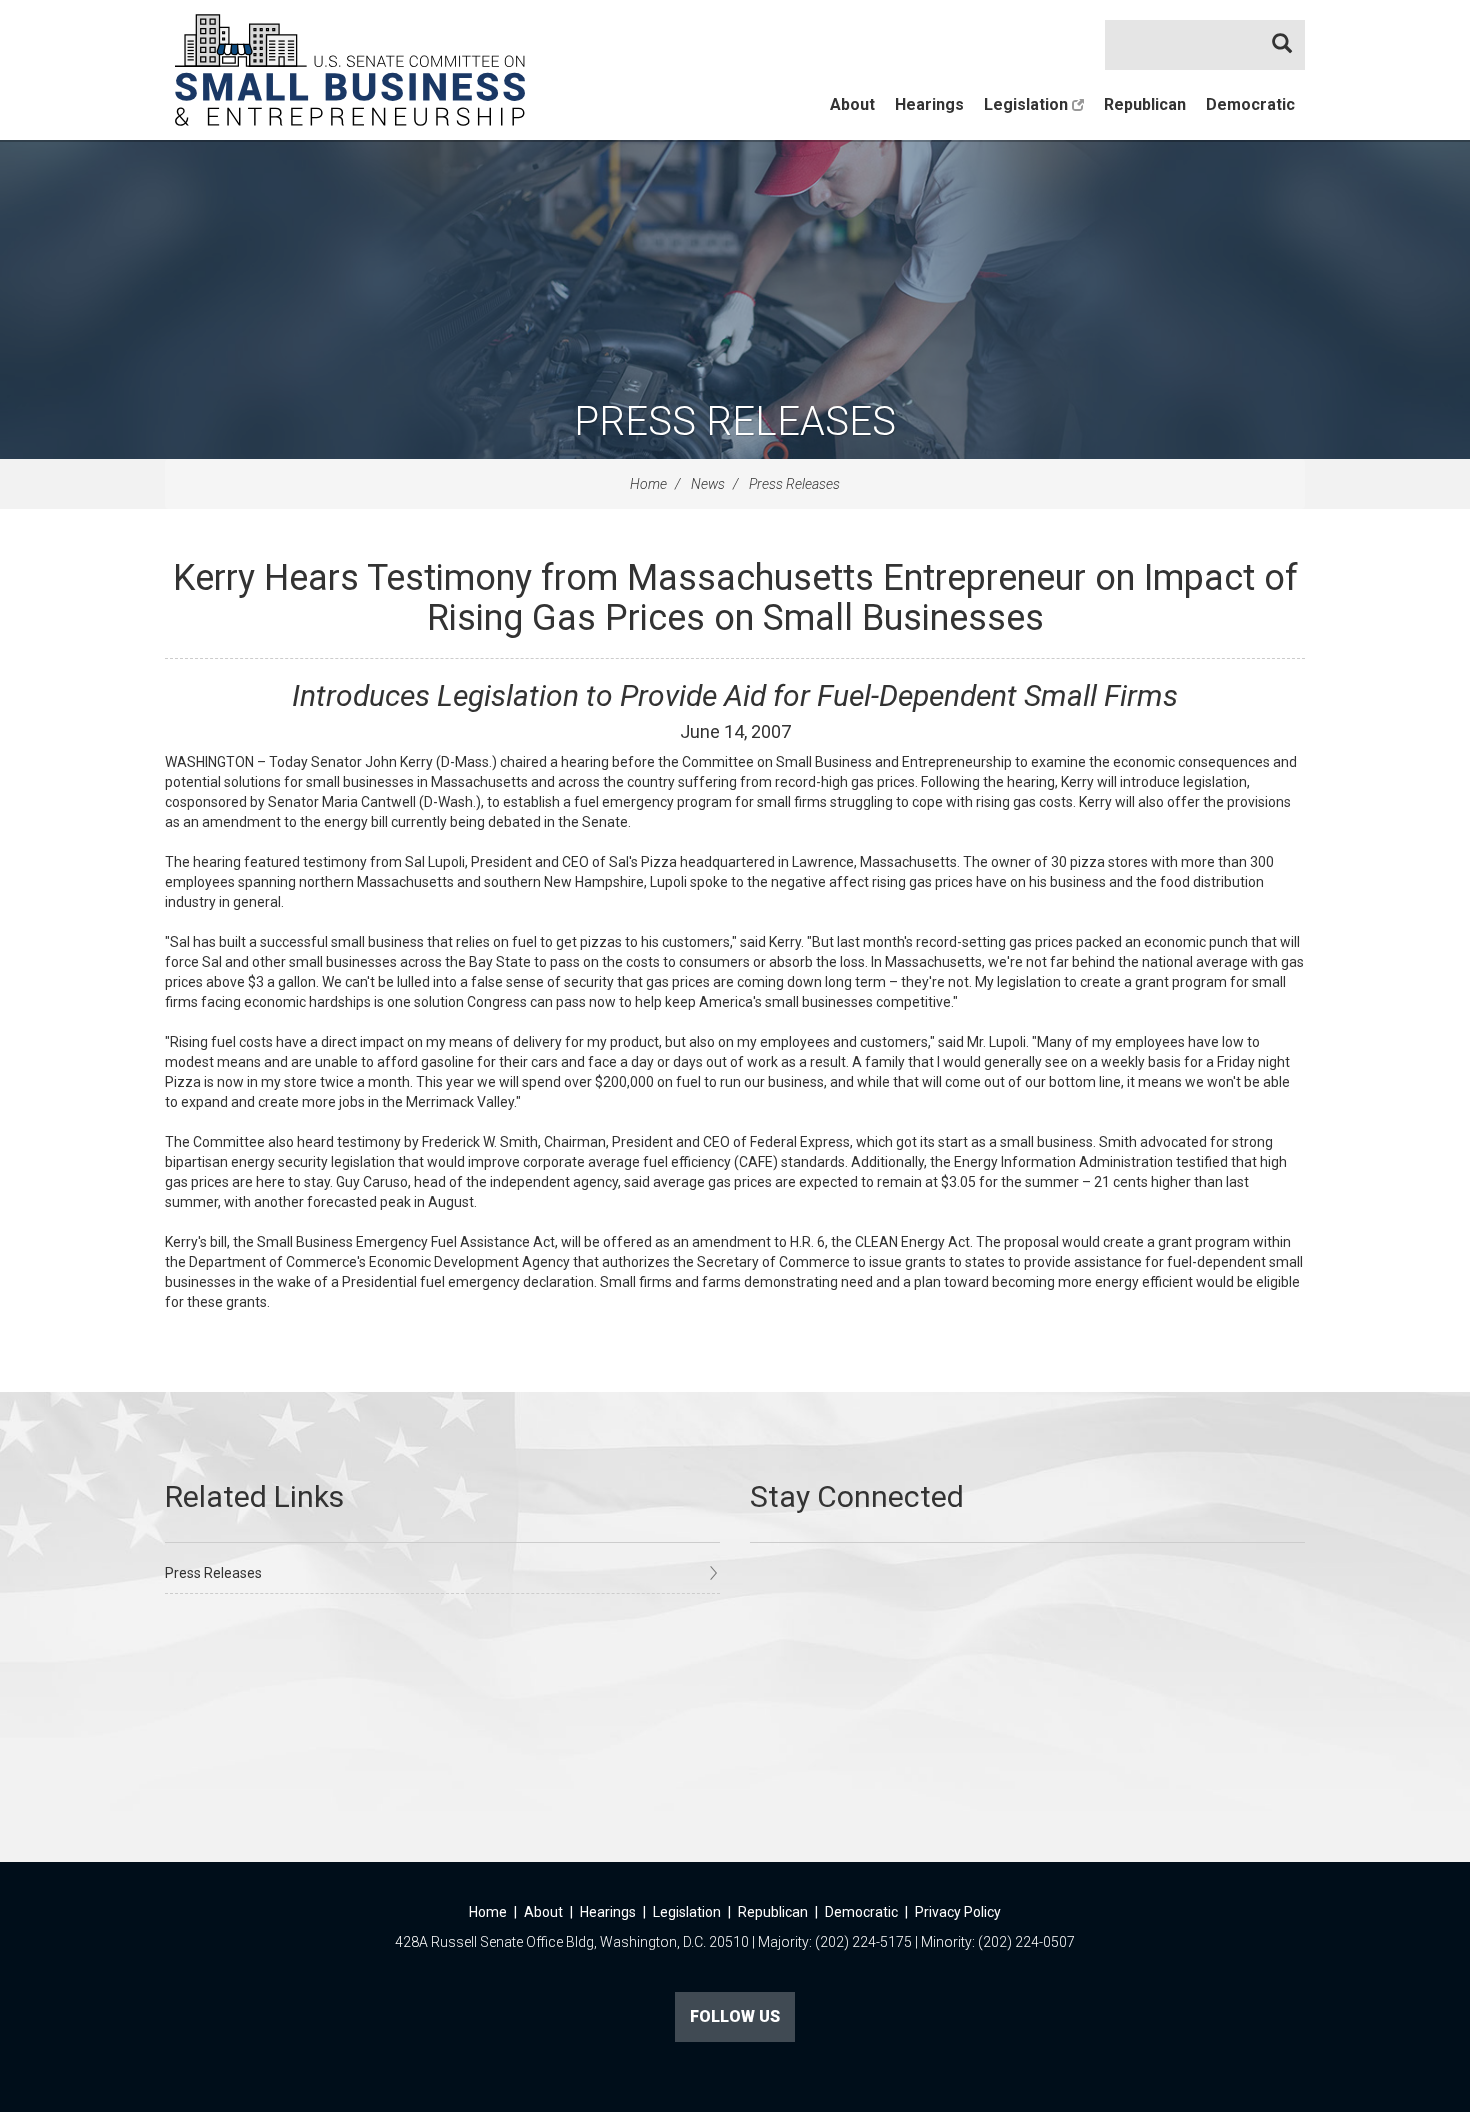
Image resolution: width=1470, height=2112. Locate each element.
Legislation (1028, 104)
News (708, 484)
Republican (1145, 104)
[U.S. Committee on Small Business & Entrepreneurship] (350, 70)
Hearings (929, 104)
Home (648, 484)
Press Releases (735, 421)
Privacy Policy (958, 1912)
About (852, 104)
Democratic (1250, 104)
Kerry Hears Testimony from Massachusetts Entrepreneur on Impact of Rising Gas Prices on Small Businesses (735, 598)
